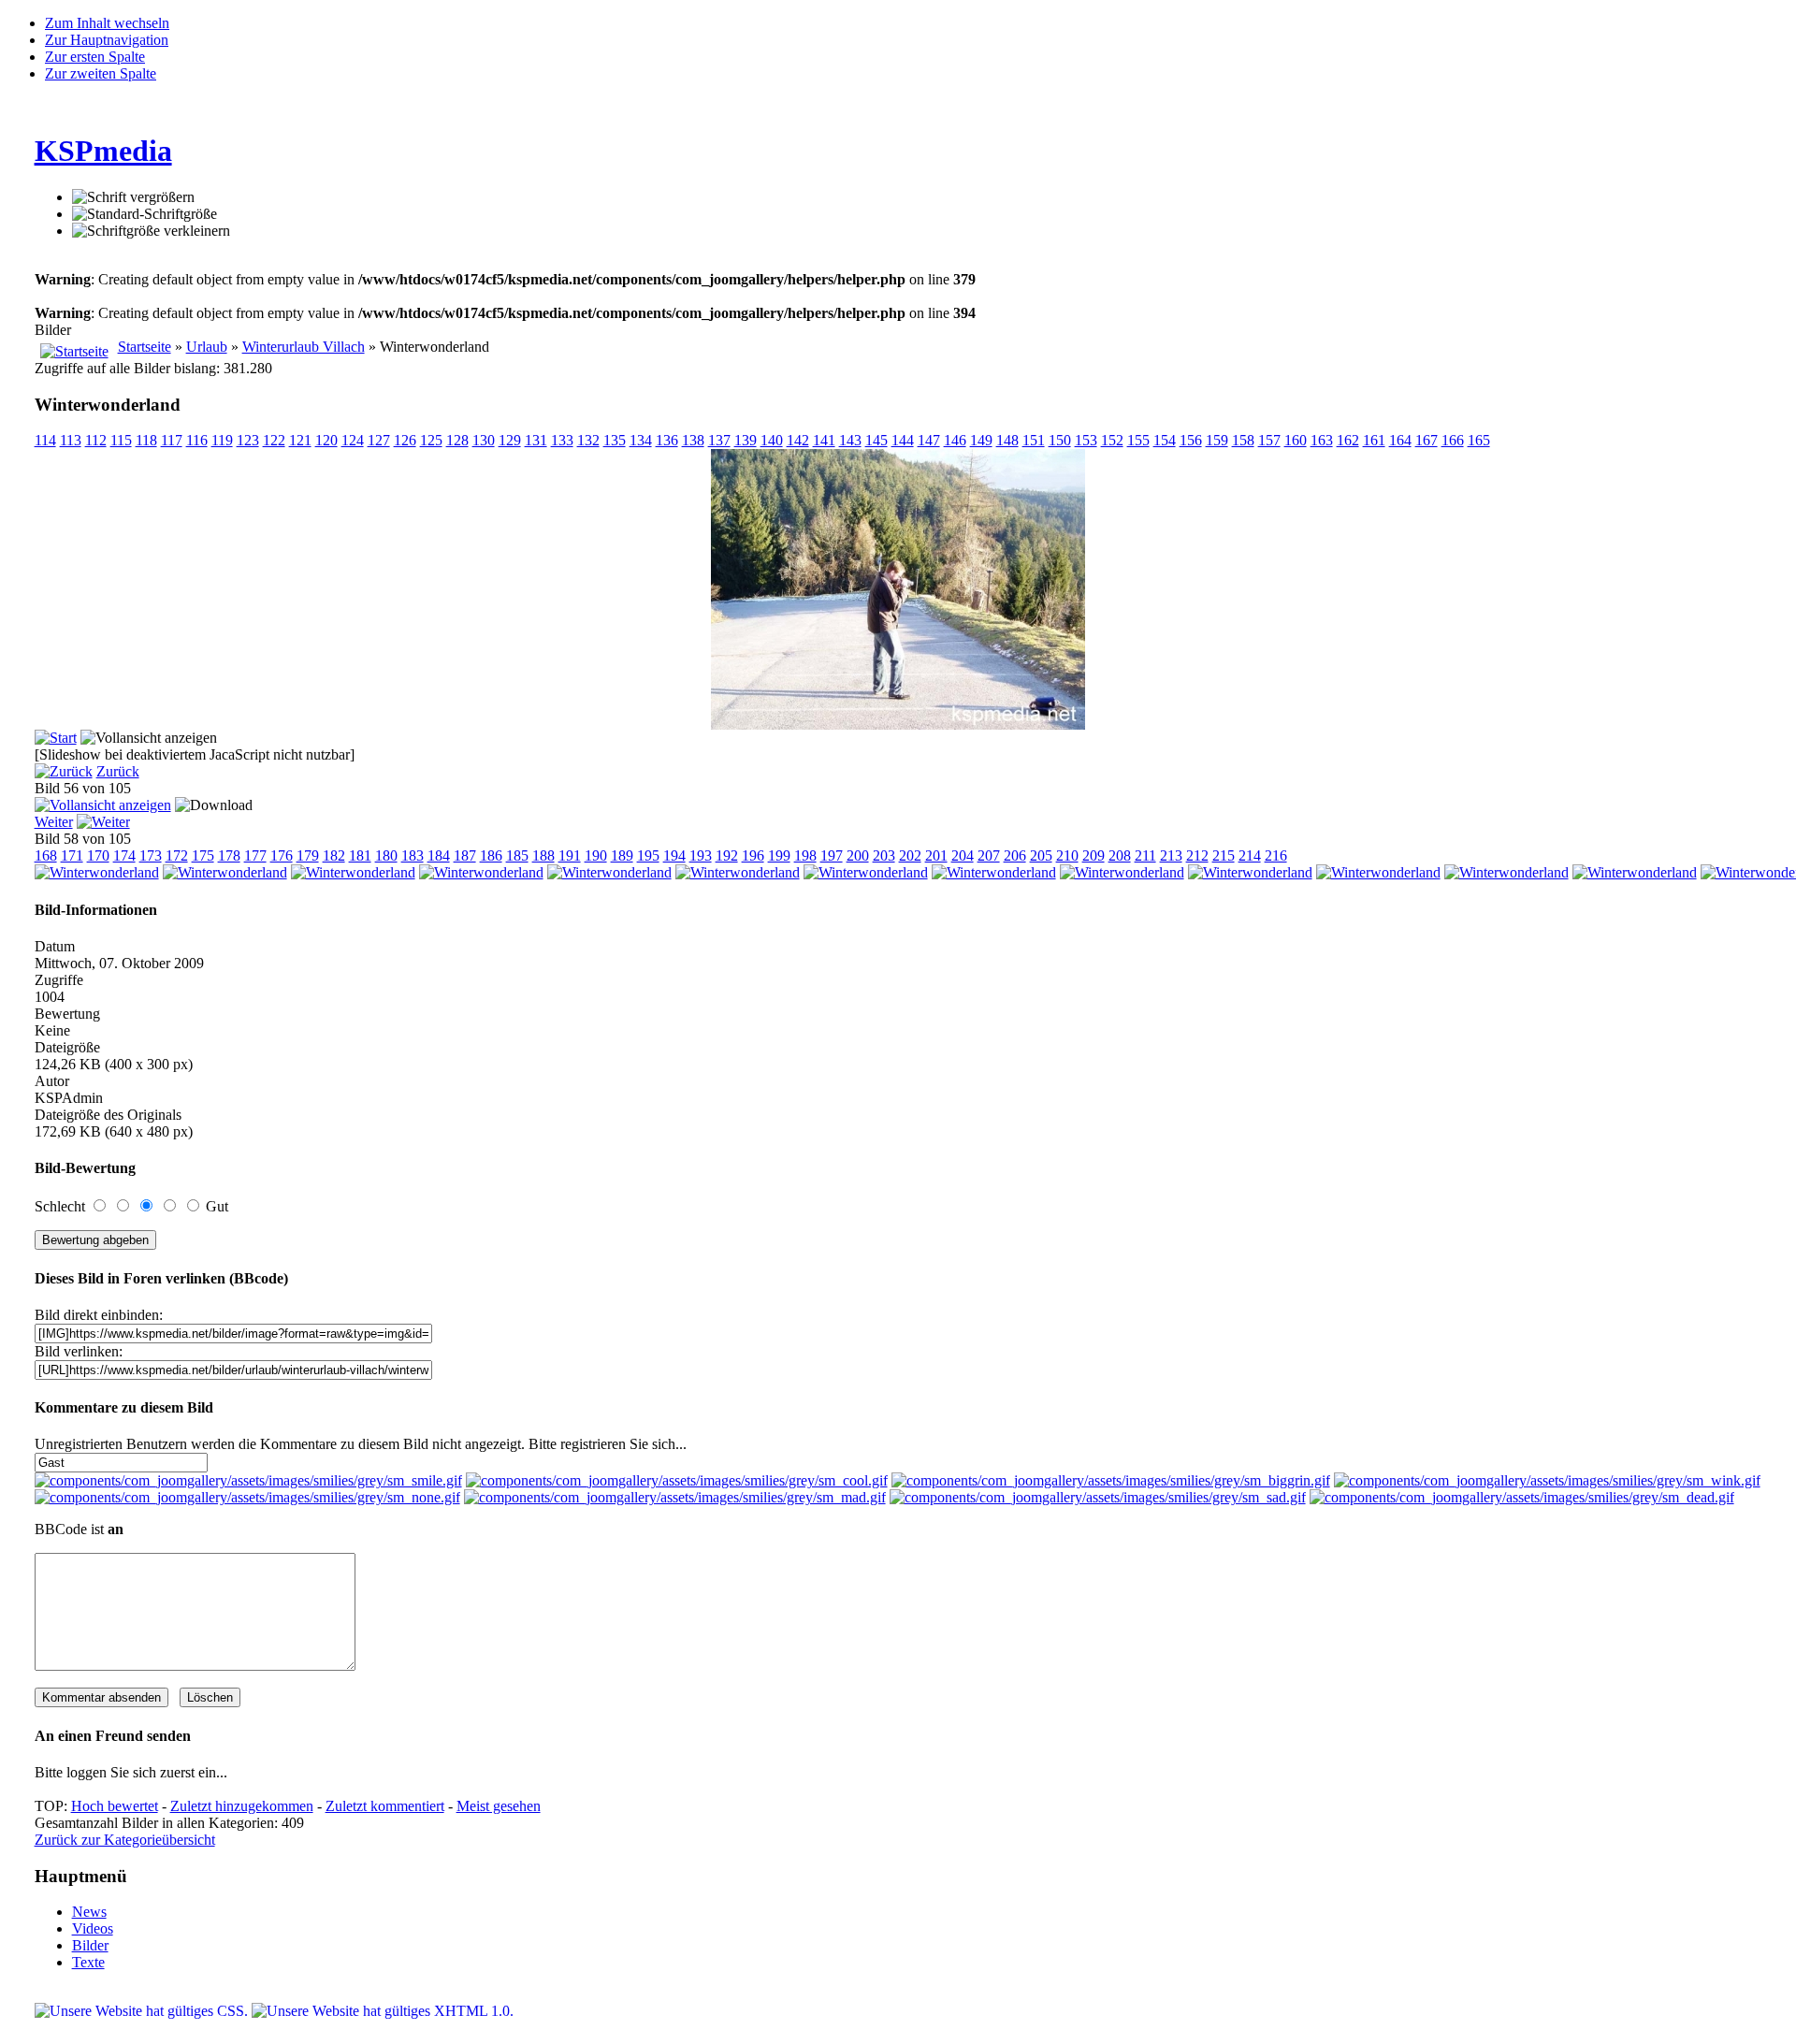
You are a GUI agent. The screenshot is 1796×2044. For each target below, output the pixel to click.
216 (1276, 855)
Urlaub (207, 347)
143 (850, 440)
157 (1269, 440)
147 (929, 440)
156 (1191, 440)
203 (884, 855)
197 (832, 855)
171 (72, 855)
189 (622, 855)
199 (779, 855)
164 (1400, 440)
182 (334, 855)
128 (457, 440)
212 (1197, 855)
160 (1296, 440)
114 (45, 440)
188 (543, 855)
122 (274, 440)
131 (536, 440)
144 (903, 440)
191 (570, 855)
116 (197, 440)
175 (203, 855)
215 (1224, 855)
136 (667, 440)
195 (648, 855)
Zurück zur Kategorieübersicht (125, 1840)
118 (146, 440)
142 (798, 440)
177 (255, 855)
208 (1120, 855)
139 (746, 440)
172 (177, 855)
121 (300, 440)
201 (936, 855)
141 (824, 440)
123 (248, 440)
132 (588, 440)
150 (1060, 440)
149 (981, 440)
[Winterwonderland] (898, 725)
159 (1217, 440)
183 (413, 855)
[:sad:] (1098, 1497)
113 (71, 440)
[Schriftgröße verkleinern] (151, 231)
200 (858, 855)
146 (955, 440)
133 (562, 440)
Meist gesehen (499, 1806)
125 (431, 440)
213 (1171, 855)
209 (1094, 855)
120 (326, 440)
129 (510, 440)
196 (753, 855)
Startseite (145, 347)
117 (172, 440)
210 (1067, 855)
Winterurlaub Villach (304, 347)
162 (1348, 440)
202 (910, 855)
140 (772, 440)
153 (1086, 440)
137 (719, 440)
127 (379, 440)
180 (386, 855)
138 (693, 440)
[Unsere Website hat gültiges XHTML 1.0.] (383, 2011)
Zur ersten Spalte (95, 57)
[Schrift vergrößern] (133, 197)
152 (1112, 440)
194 (674, 855)
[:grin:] (1111, 1480)
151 (1034, 440)
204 (963, 855)
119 (222, 440)
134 (641, 440)
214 (1250, 855)
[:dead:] (1522, 1497)
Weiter (54, 822)
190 (596, 855)
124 (353, 440)
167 (1427, 440)
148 (1007, 440)
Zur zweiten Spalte (101, 73)
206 (1015, 855)
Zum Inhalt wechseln (107, 23)
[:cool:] (677, 1480)
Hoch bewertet (115, 1806)
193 (701, 855)
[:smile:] (248, 1480)
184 (439, 855)
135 (615, 440)
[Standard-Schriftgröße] (145, 214)
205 (1041, 855)
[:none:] (247, 1497)
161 (1374, 440)
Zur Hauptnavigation (107, 40)
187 (465, 855)
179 (308, 855)
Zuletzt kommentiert (385, 1806)
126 (405, 440)
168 (46, 855)
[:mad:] (675, 1497)
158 (1243, 440)
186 (491, 855)
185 (517, 855)
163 (1322, 440)
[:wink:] (1547, 1480)
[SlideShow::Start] (56, 738)
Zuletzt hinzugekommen (242, 1806)
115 (121, 440)
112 (96, 440)
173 (151, 855)
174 (124, 855)
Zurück (118, 771)
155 (1138, 440)
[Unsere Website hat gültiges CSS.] (143, 2011)
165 (1479, 440)
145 (876, 440)
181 (360, 855)
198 (805, 855)
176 (282, 855)
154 (1165, 440)
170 (98, 855)
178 (229, 855)
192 (727, 855)
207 (989, 855)
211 (1145, 855)
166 (1453, 440)
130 (484, 440)
